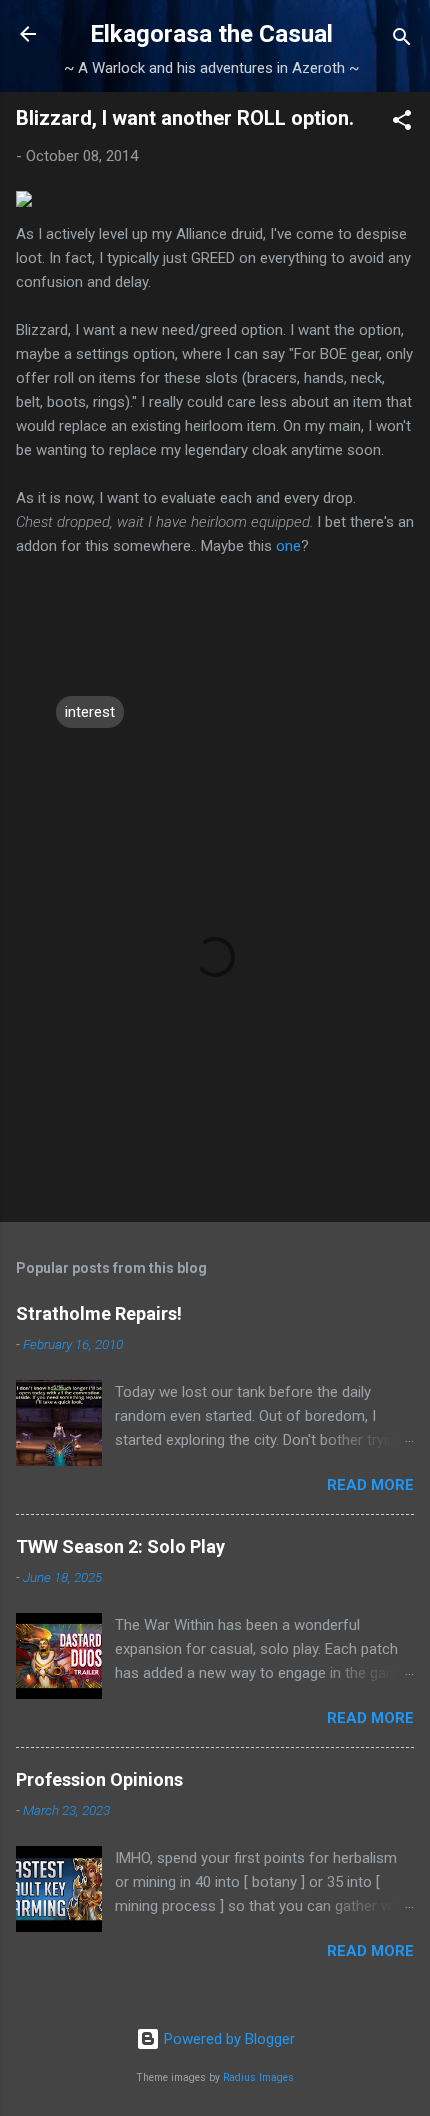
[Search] (402, 40)
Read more (370, 1485)
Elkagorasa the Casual (211, 34)
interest (90, 712)
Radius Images (258, 2077)
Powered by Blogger (227, 2039)
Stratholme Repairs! (99, 1313)
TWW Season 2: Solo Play (120, 1546)
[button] (402, 123)
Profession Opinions (99, 1779)
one (288, 546)
